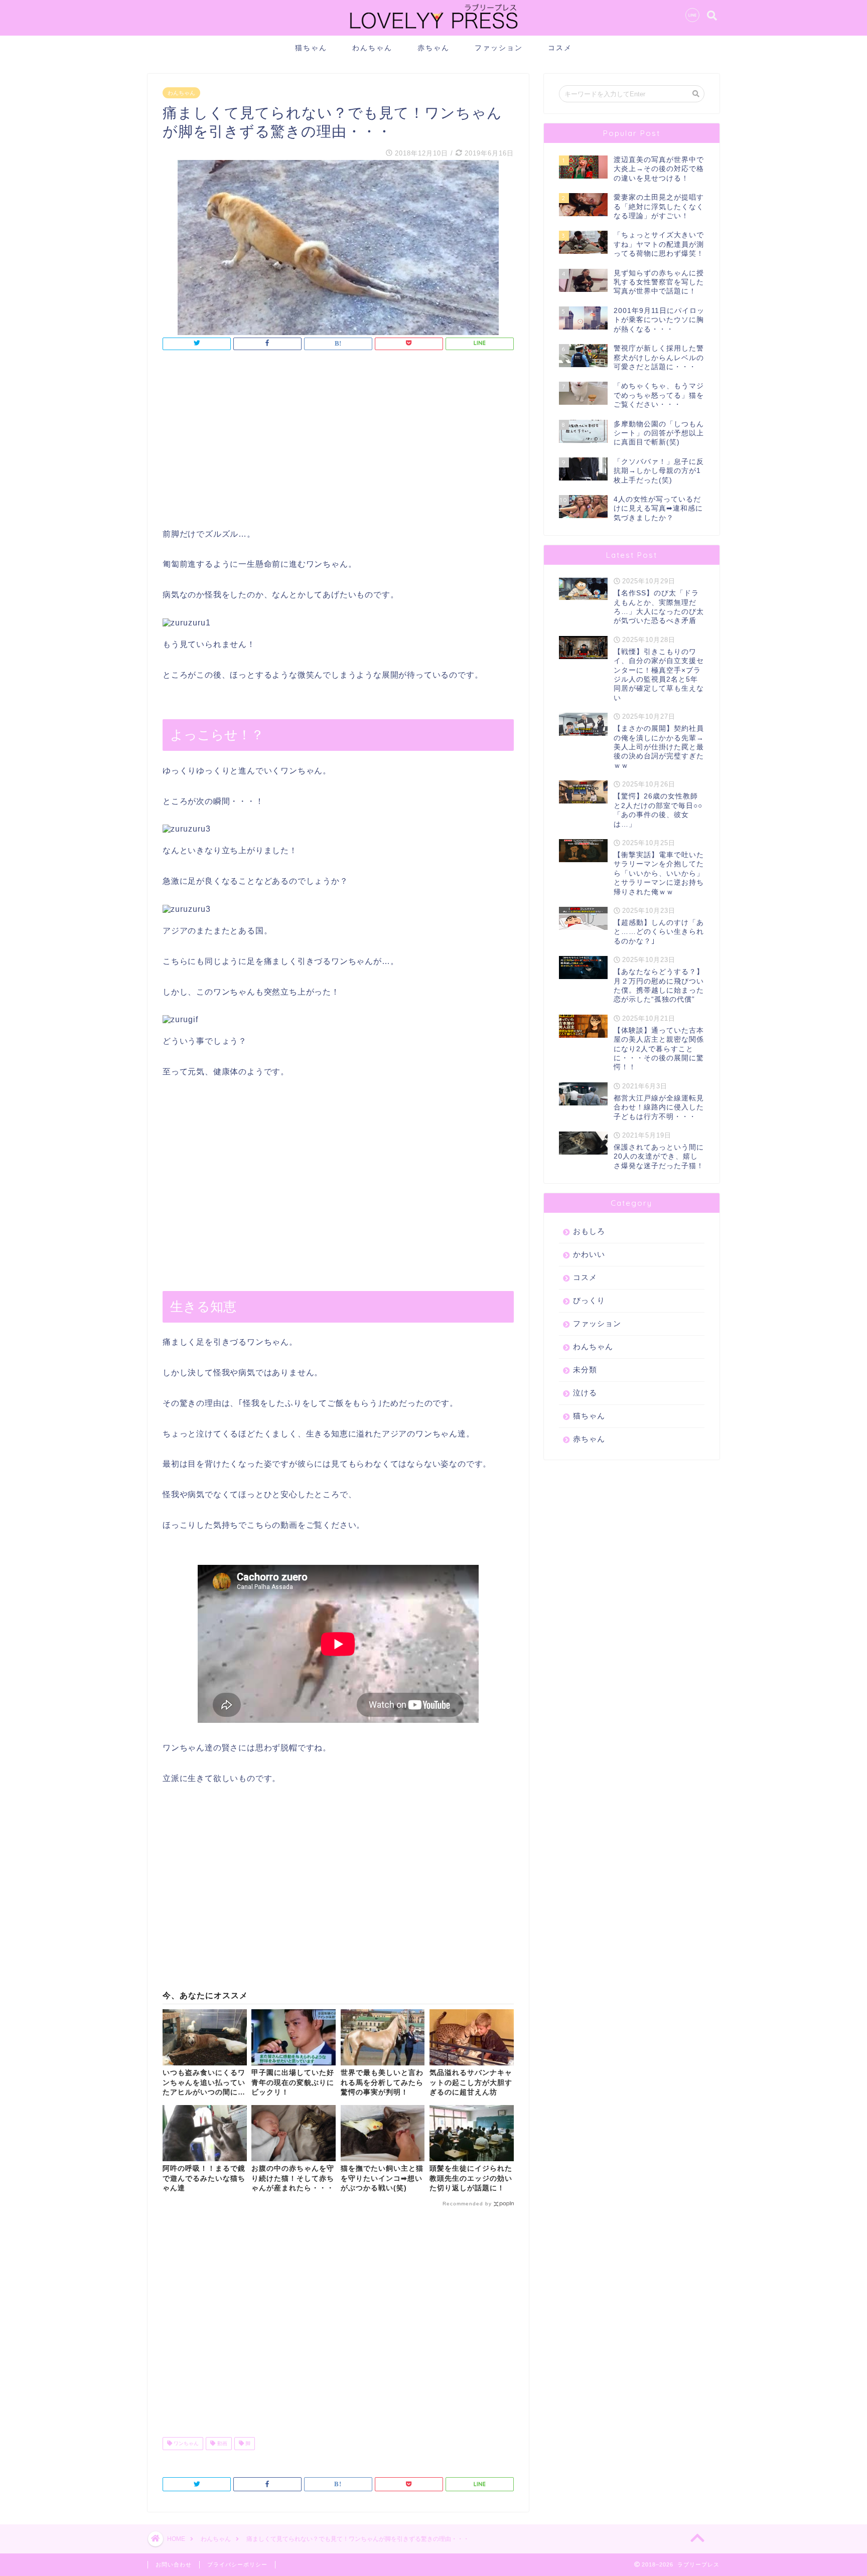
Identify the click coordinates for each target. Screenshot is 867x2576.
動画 (222, 2443)
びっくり (589, 1300)
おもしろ (589, 1231)
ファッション (499, 48)
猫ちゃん (311, 48)
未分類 (585, 1370)
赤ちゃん (434, 48)
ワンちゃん (185, 2443)
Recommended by (467, 2204)
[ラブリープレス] (434, 31)
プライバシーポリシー (237, 2564)
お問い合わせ (174, 2564)
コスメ (560, 48)
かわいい (589, 1254)
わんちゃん (372, 48)
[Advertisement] (338, 442)
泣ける (585, 1393)
